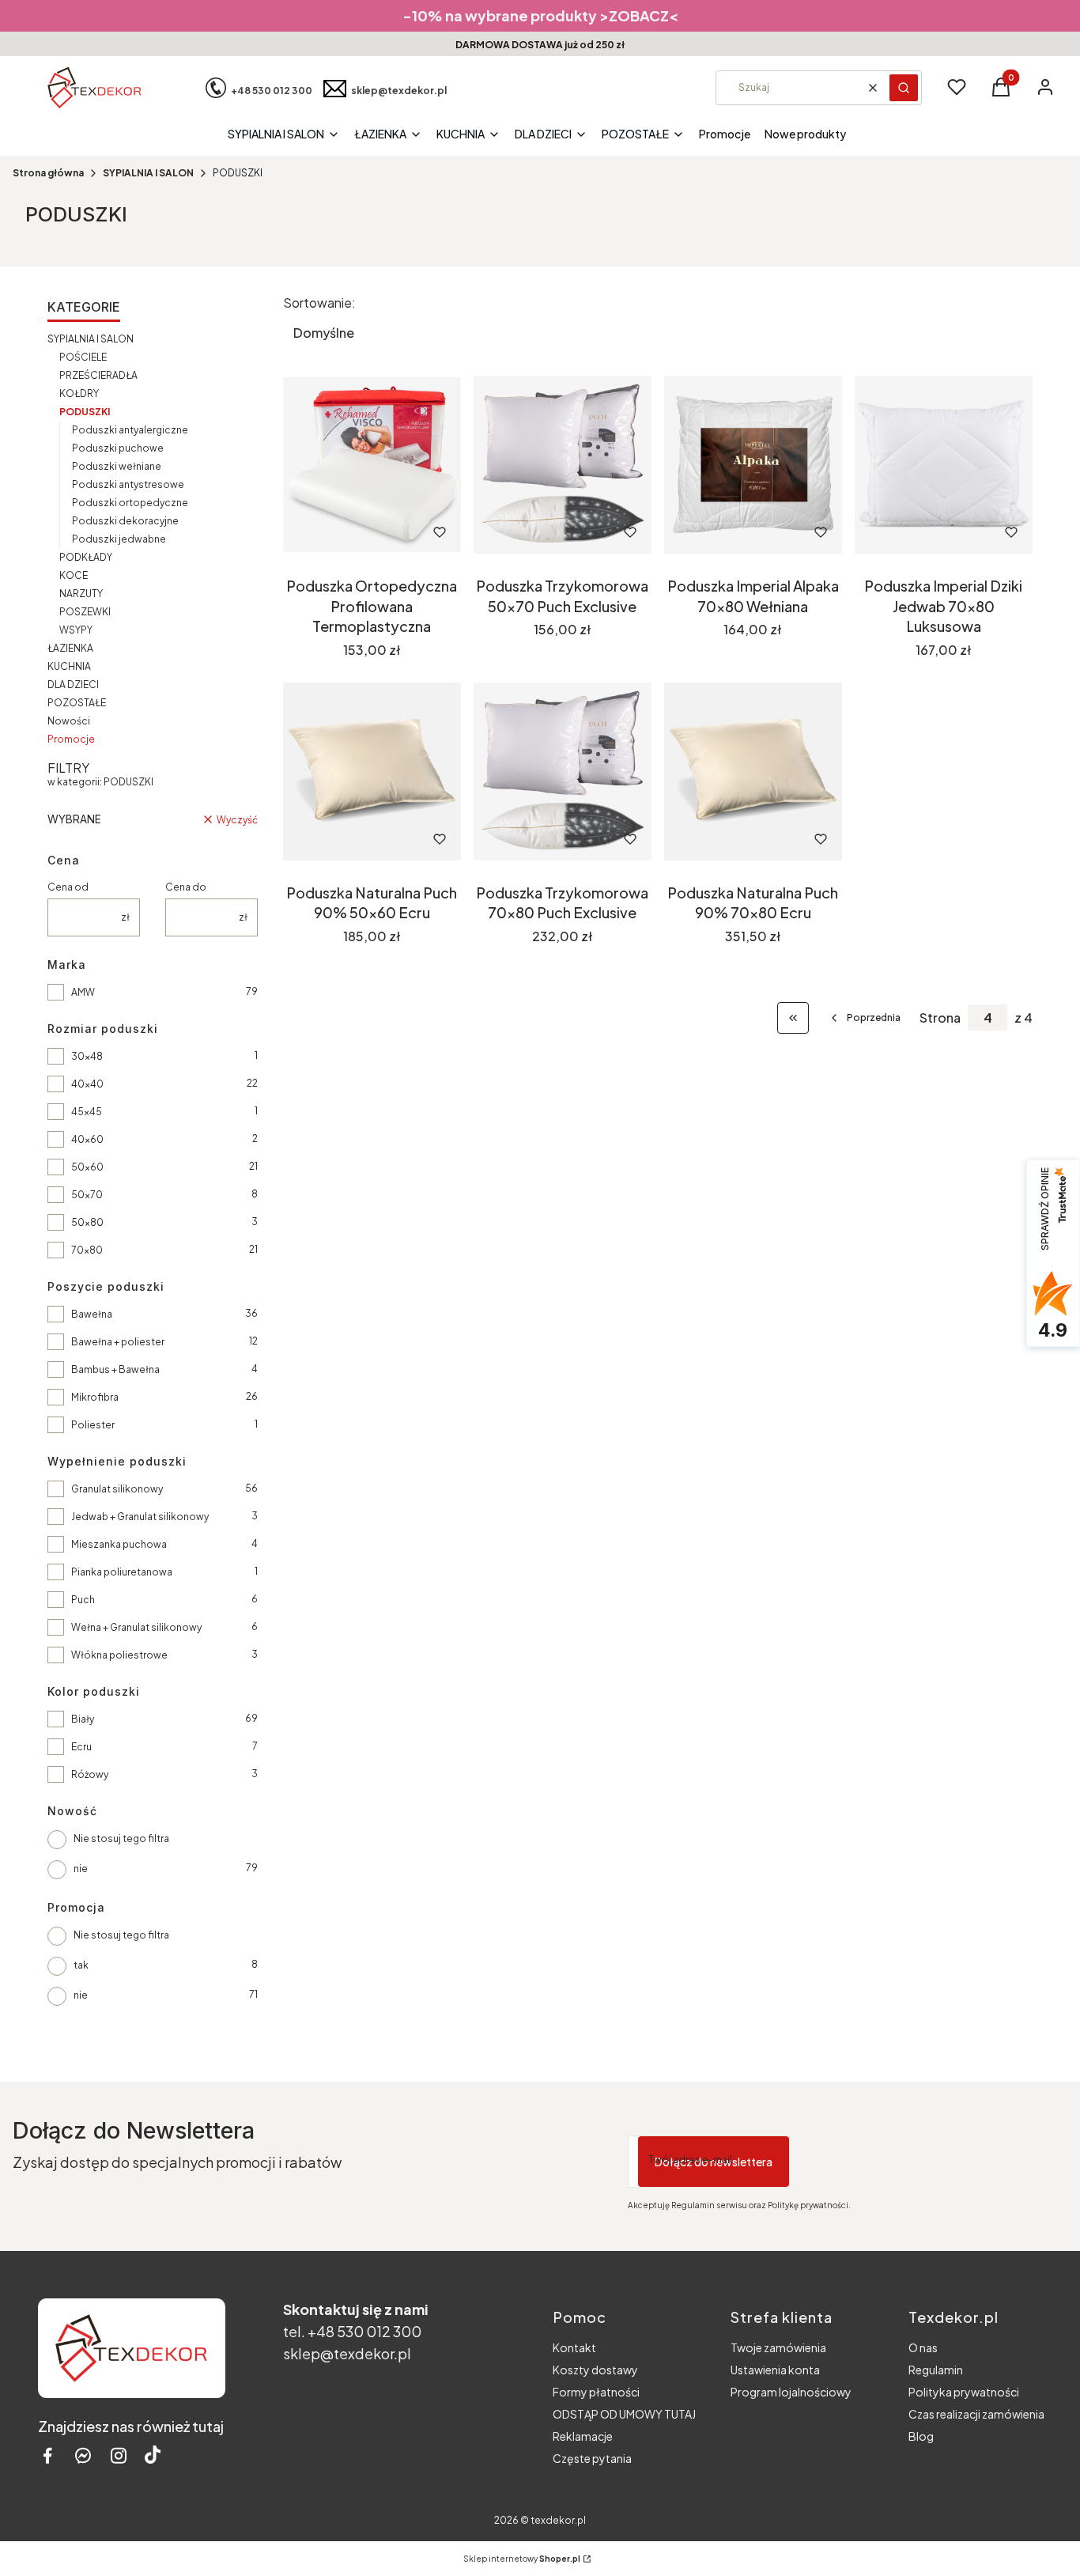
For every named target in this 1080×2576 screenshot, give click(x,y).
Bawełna (92, 1314)
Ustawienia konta (775, 2370)
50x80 (87, 1222)
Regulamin (936, 2370)
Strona (940, 1018)
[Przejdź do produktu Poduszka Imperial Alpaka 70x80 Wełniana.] (753, 465)
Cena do (186, 887)
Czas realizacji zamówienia (976, 2414)
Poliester (93, 1425)
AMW (83, 992)
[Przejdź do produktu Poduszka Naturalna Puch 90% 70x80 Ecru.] (753, 772)
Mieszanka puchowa (119, 1544)
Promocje (71, 739)
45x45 (87, 1112)
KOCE (74, 575)
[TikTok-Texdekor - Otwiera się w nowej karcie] (153, 2455)
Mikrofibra (95, 1397)
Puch (83, 1600)
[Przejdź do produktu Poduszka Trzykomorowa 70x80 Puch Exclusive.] (563, 772)
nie (81, 1869)
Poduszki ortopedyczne (130, 503)
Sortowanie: (319, 303)
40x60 (87, 1139)
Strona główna (48, 173)
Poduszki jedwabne (119, 539)
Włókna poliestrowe (119, 1655)
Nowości (69, 721)
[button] (904, 88)
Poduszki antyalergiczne (130, 430)
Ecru (81, 1747)
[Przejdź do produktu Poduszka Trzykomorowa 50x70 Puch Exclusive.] (563, 465)
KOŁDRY (79, 393)
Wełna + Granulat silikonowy (136, 1627)
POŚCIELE (83, 357)
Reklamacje (583, 2436)
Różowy (90, 1774)
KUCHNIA (69, 666)
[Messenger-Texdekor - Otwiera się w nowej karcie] (83, 2455)
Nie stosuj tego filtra (121, 1838)
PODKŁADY (86, 557)
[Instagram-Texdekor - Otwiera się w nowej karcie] (119, 2455)
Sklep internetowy (522, 2559)
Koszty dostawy (595, 2370)
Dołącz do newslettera (714, 2162)
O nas (923, 2347)
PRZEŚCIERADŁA (98, 375)
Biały (83, 1719)
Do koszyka (351, 532)
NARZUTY (81, 594)
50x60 (87, 1167)
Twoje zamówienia (778, 2347)
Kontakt (574, 2347)
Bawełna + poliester (118, 1342)
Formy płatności (596, 2392)
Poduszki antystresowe (128, 484)
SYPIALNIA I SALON (148, 173)
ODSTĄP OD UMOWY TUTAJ (624, 2414)
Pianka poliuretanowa (122, 1572)
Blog (921, 2436)
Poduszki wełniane (117, 466)
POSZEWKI (85, 612)
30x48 (87, 1056)
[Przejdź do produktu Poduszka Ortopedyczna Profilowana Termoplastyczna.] (372, 465)
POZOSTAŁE (77, 703)
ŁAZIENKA (70, 648)
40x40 (87, 1084)
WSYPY (76, 630)
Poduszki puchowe (118, 448)
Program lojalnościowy (791, 2392)
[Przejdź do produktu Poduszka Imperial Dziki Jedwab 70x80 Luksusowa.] (944, 465)
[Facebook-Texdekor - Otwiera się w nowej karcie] (47, 2455)
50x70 (87, 1195)
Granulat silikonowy (117, 1489)
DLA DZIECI (73, 685)
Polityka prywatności (964, 2392)
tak (81, 1965)
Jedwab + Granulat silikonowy (140, 1517)
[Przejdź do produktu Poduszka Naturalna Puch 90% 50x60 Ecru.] (372, 772)
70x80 (87, 1250)
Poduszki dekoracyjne (125, 521)
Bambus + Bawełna (115, 1369)
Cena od (68, 887)
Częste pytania (592, 2458)
